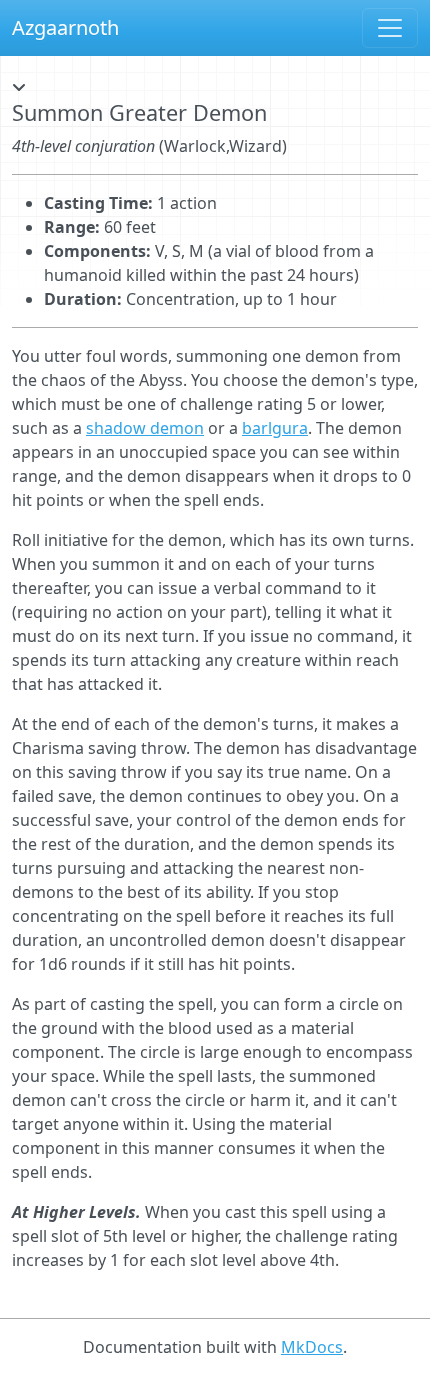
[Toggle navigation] (390, 28)
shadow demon (145, 428)
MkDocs (312, 1347)
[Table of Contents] (19, 88)
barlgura (275, 428)
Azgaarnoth (65, 27)
